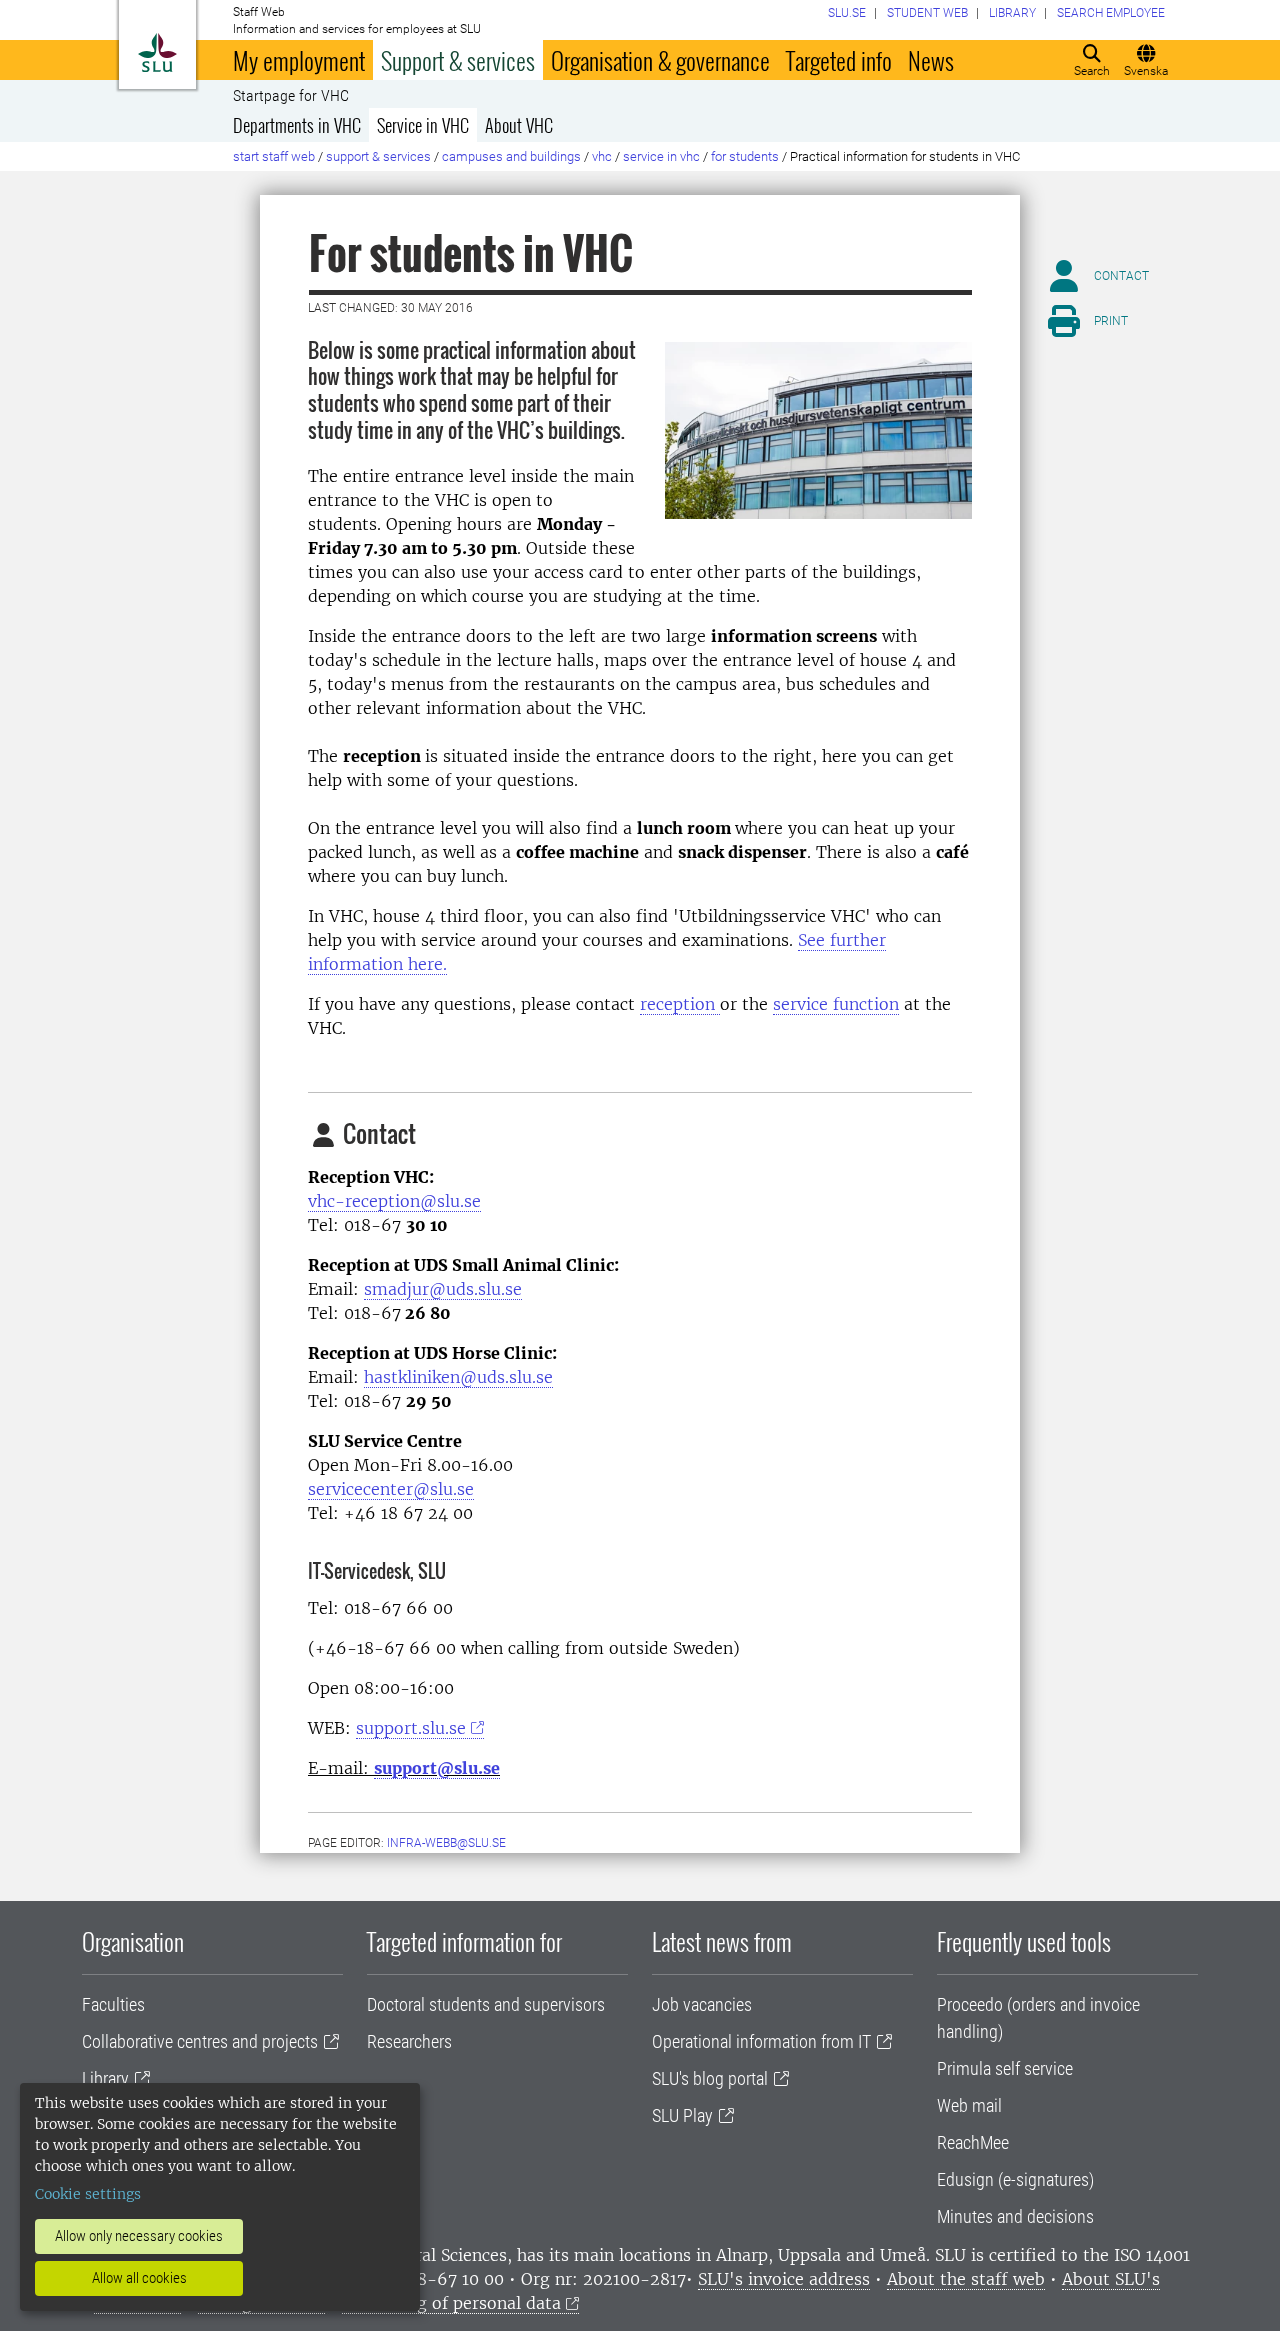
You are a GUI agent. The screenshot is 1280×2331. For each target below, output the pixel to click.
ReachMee (973, 2142)
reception (680, 1004)
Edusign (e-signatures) (1015, 2179)
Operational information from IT (761, 2041)
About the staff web (966, 2279)
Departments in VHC (297, 125)
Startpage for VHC (291, 96)
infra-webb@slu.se (446, 1843)
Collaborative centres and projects (200, 2041)
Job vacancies (702, 2004)
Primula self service (1005, 2068)
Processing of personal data (451, 2303)
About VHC (519, 125)
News (931, 60)
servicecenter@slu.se (391, 1489)
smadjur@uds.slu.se (443, 1289)
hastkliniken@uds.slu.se (458, 1377)
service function (836, 1004)
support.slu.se (411, 1728)
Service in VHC (423, 125)
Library (105, 2078)
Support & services (458, 60)
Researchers (409, 2041)
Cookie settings (88, 2194)
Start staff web (274, 156)
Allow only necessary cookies (139, 2236)
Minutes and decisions (1015, 2216)
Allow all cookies (139, 2278)
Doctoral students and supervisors (486, 2004)
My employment (299, 60)
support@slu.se (437, 1768)
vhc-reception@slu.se (394, 1201)
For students (745, 156)
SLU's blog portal (710, 2078)
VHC (602, 156)
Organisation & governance (660, 60)
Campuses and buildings (511, 156)
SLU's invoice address (784, 2279)
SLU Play (682, 2115)
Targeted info (839, 60)
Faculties (113, 2004)
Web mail (969, 2105)
